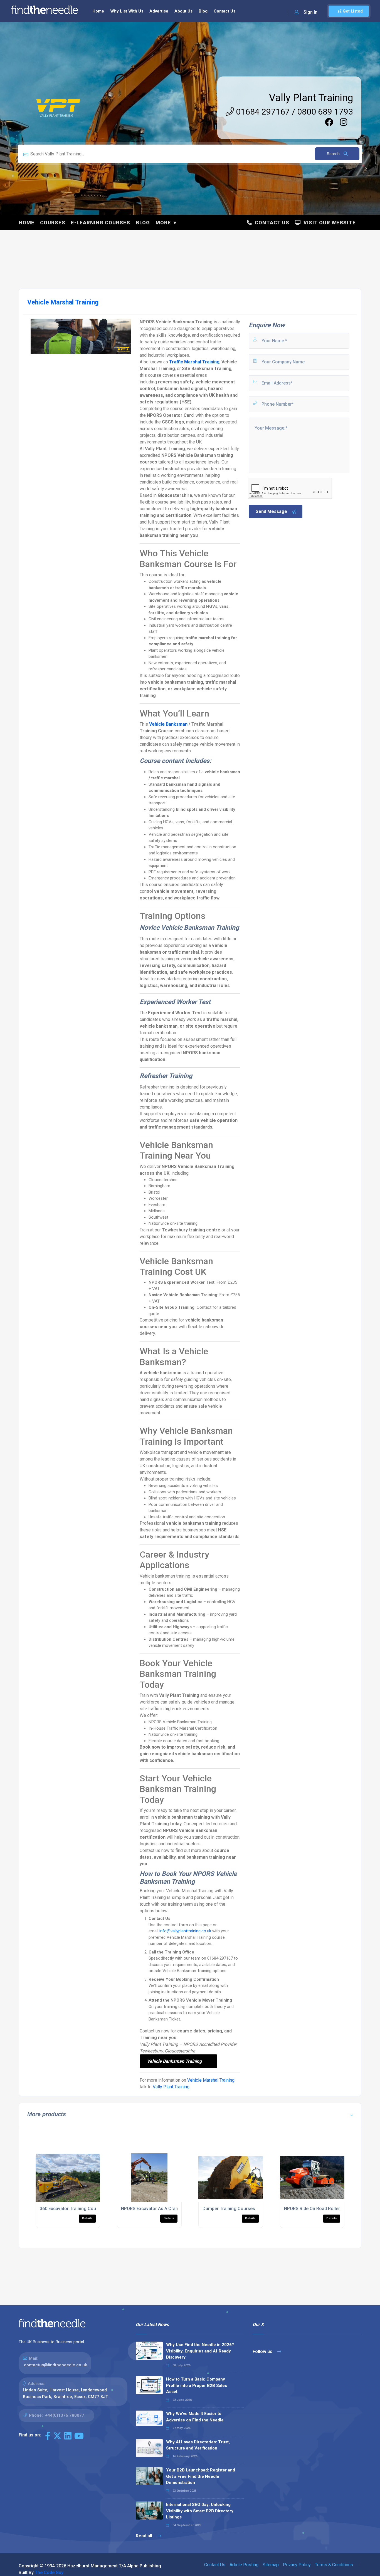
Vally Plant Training (311, 98)
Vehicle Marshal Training (211, 2080)
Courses (53, 223)
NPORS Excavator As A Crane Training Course (168, 2209)
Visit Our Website (328, 223)
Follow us (263, 2351)
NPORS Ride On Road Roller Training (321, 2209)
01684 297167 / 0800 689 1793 (293, 112)
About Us (183, 11)
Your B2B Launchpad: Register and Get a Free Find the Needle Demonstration (201, 2476)
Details (87, 2218)
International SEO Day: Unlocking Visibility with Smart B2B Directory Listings (200, 2511)
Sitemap (271, 2565)
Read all (145, 2536)
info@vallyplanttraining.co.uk (185, 1931)
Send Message (271, 511)
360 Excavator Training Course (71, 2209)
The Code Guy (49, 2573)
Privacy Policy (297, 2565)
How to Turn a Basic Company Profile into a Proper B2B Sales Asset (197, 2385)
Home (98, 11)
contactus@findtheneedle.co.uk (55, 2365)
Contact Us (224, 11)
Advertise (159, 11)
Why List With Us (127, 11)
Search (334, 154)
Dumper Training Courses (229, 2209)
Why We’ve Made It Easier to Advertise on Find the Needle (195, 2417)
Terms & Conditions (334, 2565)
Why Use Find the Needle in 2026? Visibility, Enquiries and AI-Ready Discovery (200, 2351)
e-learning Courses (101, 223)
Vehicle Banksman (168, 724)
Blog (203, 11)
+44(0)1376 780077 (65, 2415)
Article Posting (244, 2565)
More (163, 223)
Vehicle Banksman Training (174, 2061)
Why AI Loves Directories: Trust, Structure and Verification (198, 2445)
